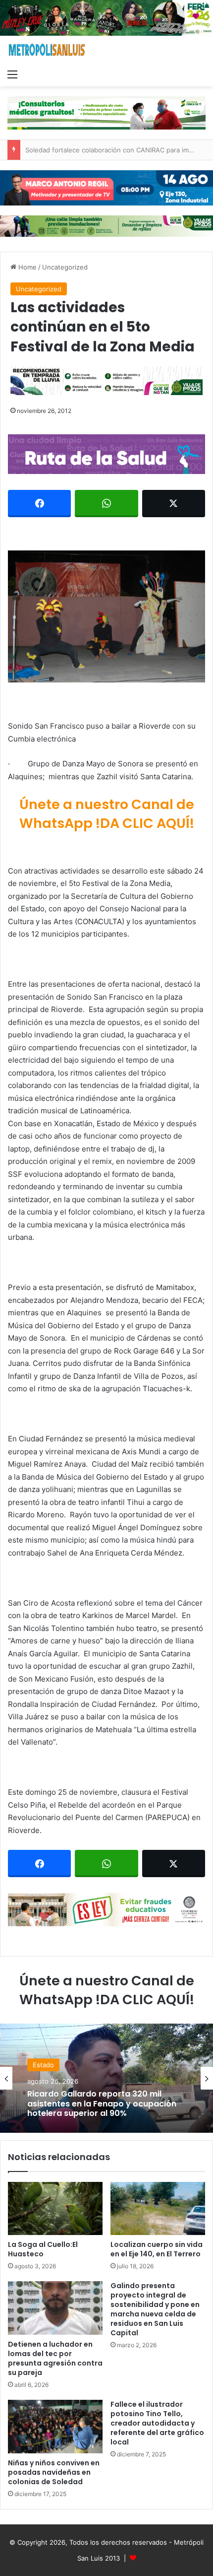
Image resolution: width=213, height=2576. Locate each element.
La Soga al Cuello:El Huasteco (43, 2249)
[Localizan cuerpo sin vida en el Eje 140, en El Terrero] (158, 2209)
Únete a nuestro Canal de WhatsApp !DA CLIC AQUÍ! (107, 814)
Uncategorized (65, 267)
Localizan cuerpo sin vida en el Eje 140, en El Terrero (157, 2249)
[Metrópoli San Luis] (47, 50)
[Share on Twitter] (174, 504)
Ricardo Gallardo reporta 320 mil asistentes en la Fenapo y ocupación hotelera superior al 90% (102, 2104)
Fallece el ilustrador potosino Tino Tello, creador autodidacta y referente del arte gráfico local (157, 2423)
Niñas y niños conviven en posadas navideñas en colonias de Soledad (54, 2472)
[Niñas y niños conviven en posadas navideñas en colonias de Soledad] (55, 2427)
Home (27, 267)
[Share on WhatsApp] (106, 504)
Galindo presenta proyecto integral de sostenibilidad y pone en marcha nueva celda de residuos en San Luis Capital (155, 2309)
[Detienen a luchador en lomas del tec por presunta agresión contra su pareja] (55, 2308)
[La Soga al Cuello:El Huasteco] (55, 2209)
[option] (106, 2078)
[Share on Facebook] (39, 504)
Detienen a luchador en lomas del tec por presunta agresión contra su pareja (55, 2358)
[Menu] (12, 74)
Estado (43, 2065)
